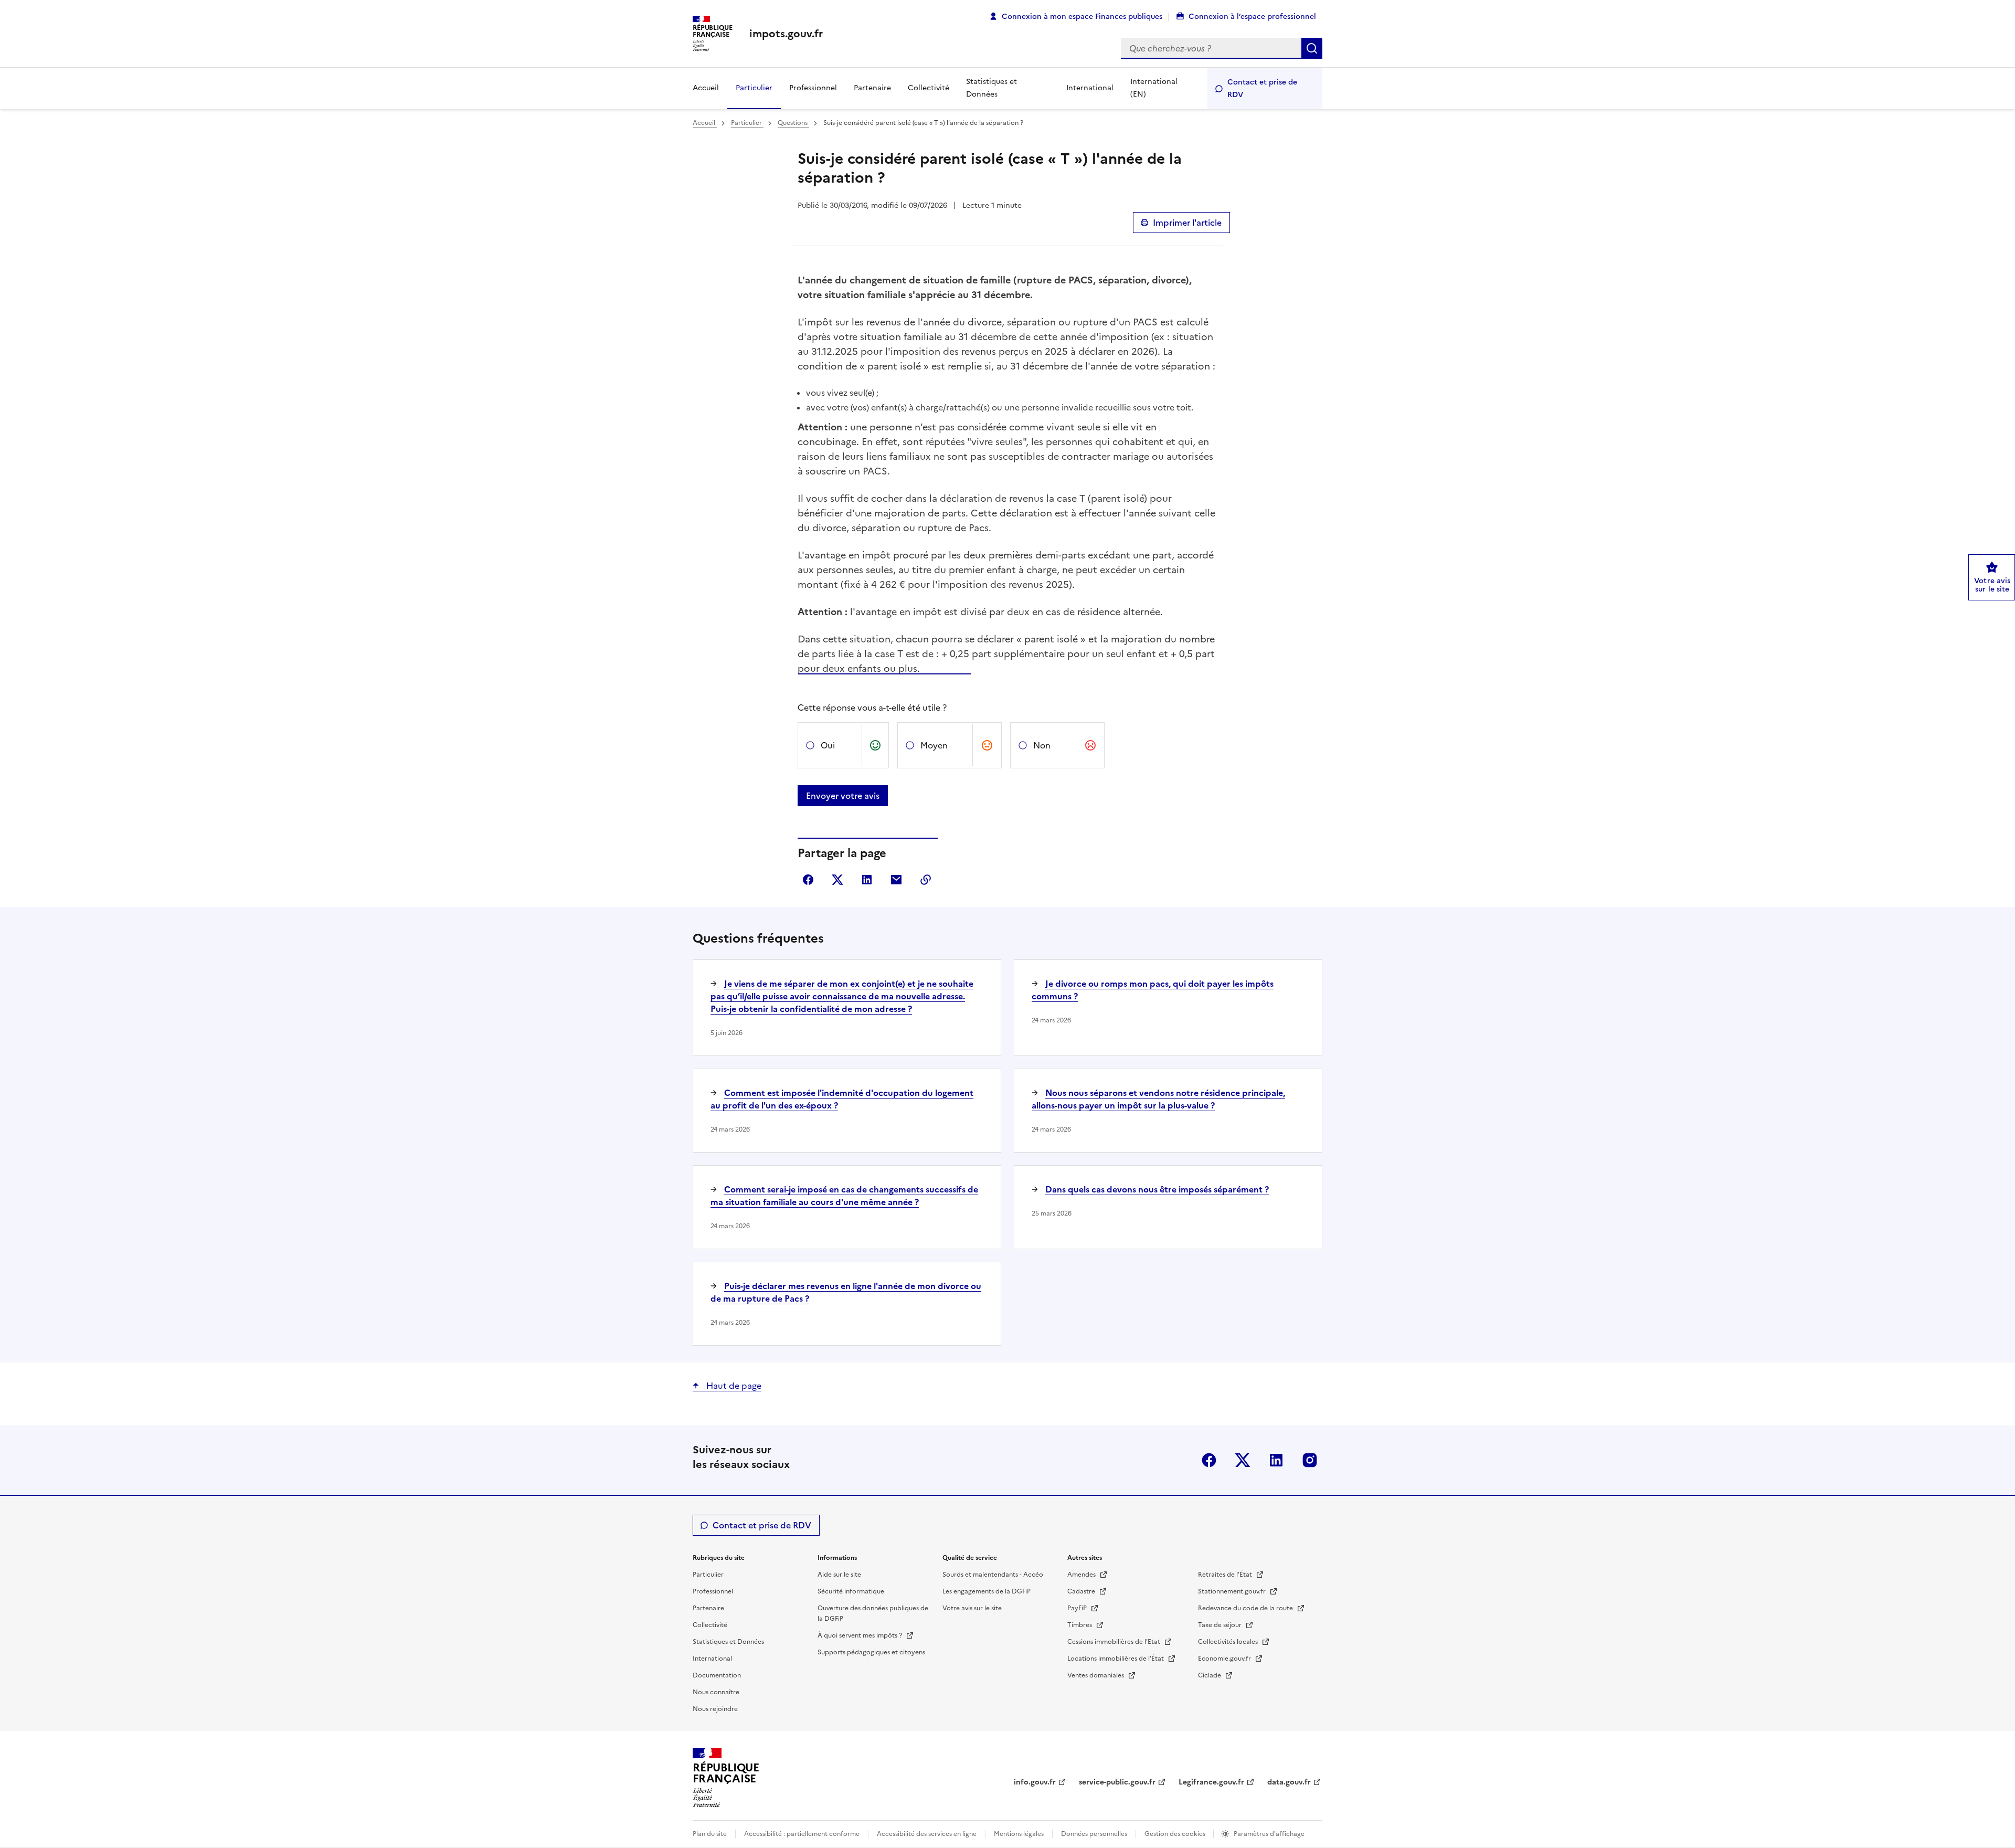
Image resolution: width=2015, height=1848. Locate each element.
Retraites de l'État (1226, 1575)
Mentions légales (1019, 1834)
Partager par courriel (896, 880)
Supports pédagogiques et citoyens (871, 1652)
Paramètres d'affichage (1269, 1834)
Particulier (754, 88)
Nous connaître (716, 1692)
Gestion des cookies (1176, 1834)
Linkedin (1276, 1460)
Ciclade (1210, 1675)
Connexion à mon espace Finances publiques (1082, 17)
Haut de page (733, 1386)
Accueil (706, 88)
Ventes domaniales (1096, 1675)
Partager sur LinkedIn (867, 880)
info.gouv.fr (1035, 1782)
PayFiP (1078, 1608)
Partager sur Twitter (837, 880)
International (1090, 88)
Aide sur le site (839, 1575)
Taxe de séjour (1221, 1625)
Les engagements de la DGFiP (987, 1591)
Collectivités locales (1229, 1642)
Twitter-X (1243, 1460)
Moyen (934, 745)
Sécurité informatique (851, 1591)
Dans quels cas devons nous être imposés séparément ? (1157, 1189)
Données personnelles (1094, 1834)
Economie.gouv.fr (1225, 1659)
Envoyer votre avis (843, 796)
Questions (793, 123)
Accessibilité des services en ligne (927, 1834)
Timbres (1080, 1625)
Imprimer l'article (1187, 223)
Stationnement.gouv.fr (1233, 1591)
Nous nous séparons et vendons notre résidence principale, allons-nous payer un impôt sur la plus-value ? (1158, 1099)
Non (1042, 745)
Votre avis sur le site (972, 1608)
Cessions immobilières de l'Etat (1115, 1642)
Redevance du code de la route (1246, 1608)
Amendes (1082, 1575)
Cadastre (1082, 1591)
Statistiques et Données (991, 88)
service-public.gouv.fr (1117, 1782)
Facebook (1209, 1460)
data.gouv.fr (1289, 1782)
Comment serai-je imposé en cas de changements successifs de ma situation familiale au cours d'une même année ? (844, 1196)
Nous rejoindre (715, 1709)
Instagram (1310, 1460)
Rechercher (1312, 48)
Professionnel (813, 88)
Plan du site (710, 1834)
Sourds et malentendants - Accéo (993, 1575)
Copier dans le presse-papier (926, 880)
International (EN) (1154, 88)
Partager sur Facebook (808, 880)
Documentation (717, 1675)
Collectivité (929, 88)
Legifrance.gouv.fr (1211, 1782)
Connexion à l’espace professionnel (1252, 17)
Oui (828, 745)
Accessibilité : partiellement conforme (802, 1834)
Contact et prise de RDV (1262, 88)
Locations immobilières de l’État (1116, 1659)
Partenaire (872, 88)
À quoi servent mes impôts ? (861, 1635)
